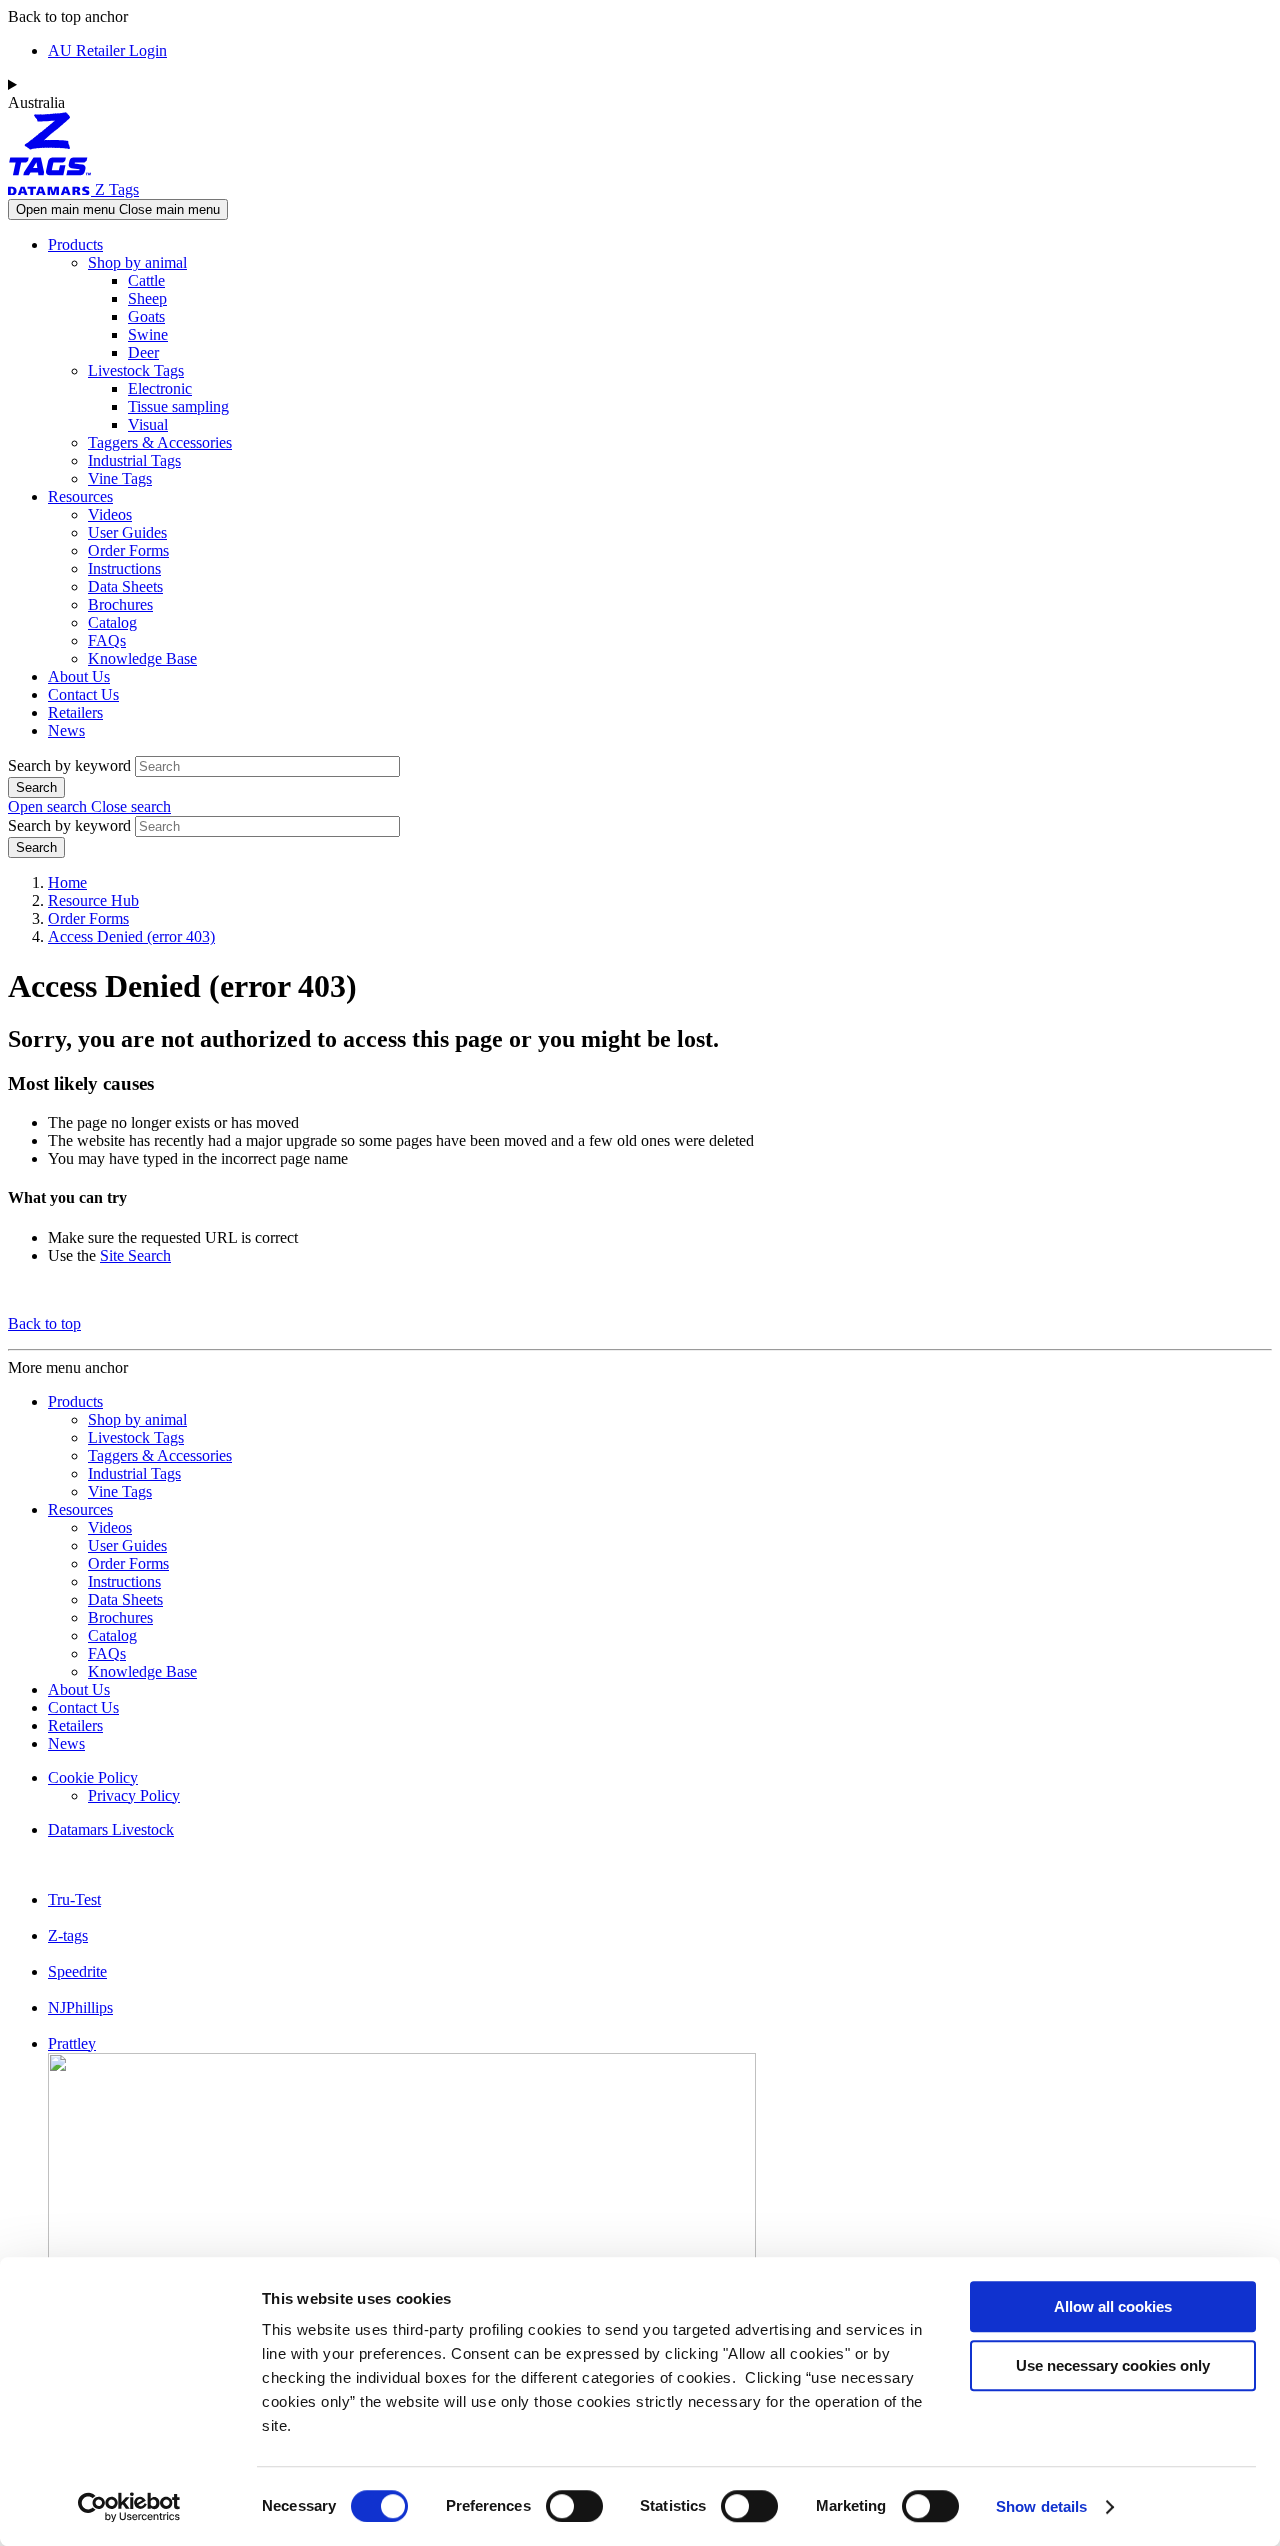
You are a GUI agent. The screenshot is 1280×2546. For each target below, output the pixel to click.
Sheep (147, 298)
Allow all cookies (1113, 2306)
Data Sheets (125, 586)
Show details (1041, 2506)
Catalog (112, 622)
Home (67, 882)
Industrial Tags (134, 460)
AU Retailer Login (107, 50)
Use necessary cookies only (1113, 2365)
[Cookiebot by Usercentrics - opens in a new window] (129, 2507)
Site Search (135, 1255)
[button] (89, 806)
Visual (148, 424)
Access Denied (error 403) (131, 936)
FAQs (107, 640)
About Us (79, 676)
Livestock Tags (136, 370)
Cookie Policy (93, 1777)
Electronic (160, 388)
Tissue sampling (178, 406)
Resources (80, 496)
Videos (110, 514)
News (66, 730)
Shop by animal (137, 262)
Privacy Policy (134, 1795)
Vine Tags (120, 478)
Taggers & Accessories (160, 442)
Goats (146, 316)
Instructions (124, 568)
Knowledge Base (142, 658)
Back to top (44, 1323)
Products (75, 244)
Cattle (146, 280)
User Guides (127, 532)
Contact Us (83, 694)
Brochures (120, 604)
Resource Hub (93, 900)
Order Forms (128, 550)
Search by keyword (69, 765)
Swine (148, 334)
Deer (143, 352)
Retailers (75, 712)
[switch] (574, 2506)
